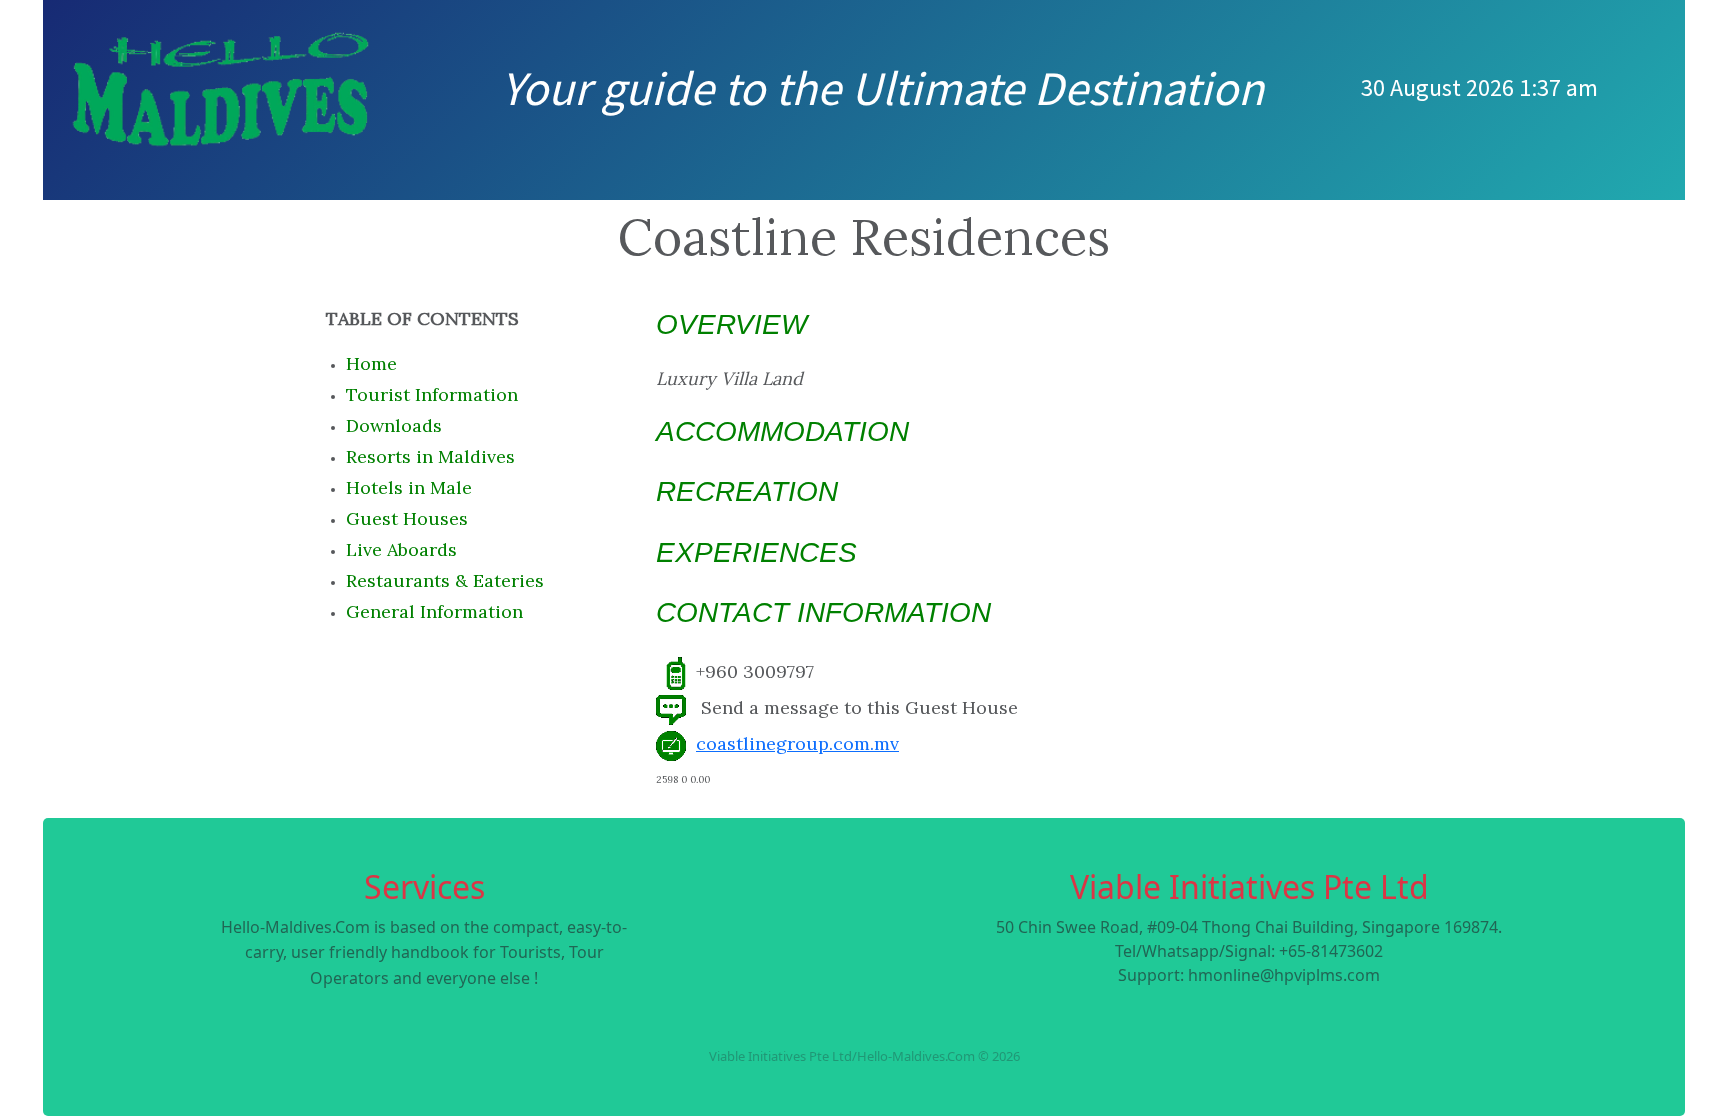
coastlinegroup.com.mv (797, 743)
